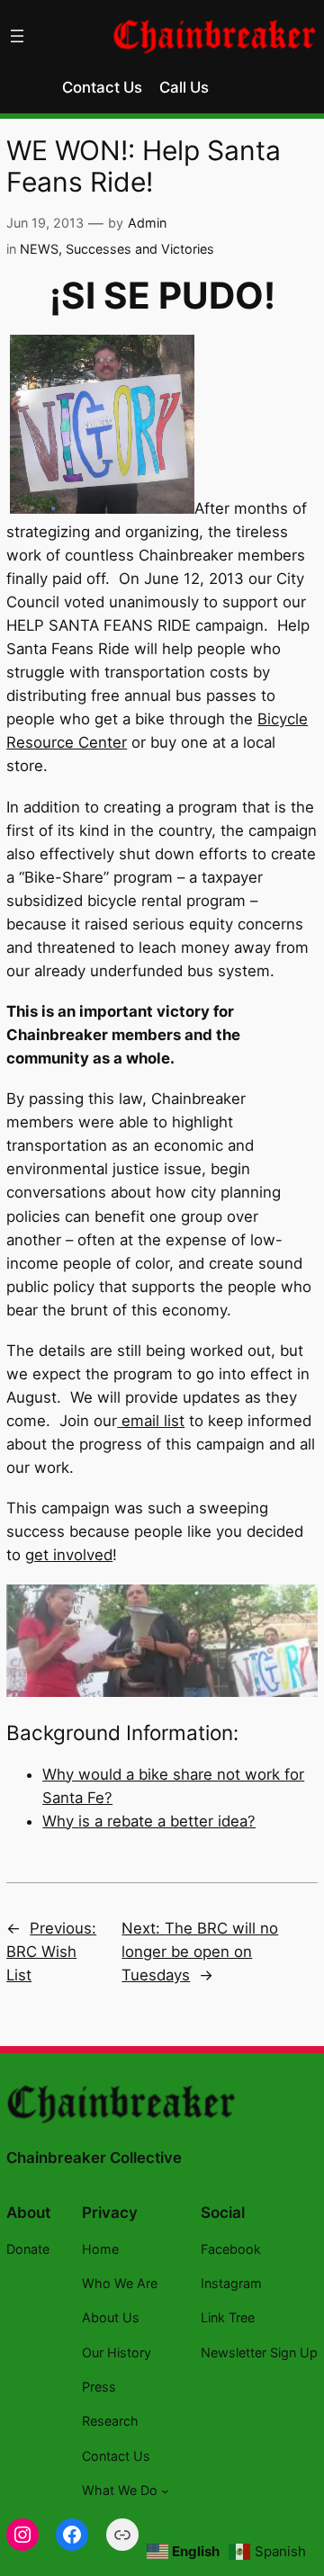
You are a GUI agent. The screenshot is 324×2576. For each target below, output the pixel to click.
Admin (147, 223)
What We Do (120, 2490)
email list (151, 1421)
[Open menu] (17, 36)
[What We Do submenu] (165, 2491)
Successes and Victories (140, 249)
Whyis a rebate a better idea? (149, 1821)
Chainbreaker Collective (94, 2158)
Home (100, 2249)
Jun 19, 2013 (45, 223)
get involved (69, 1555)
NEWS (39, 249)
